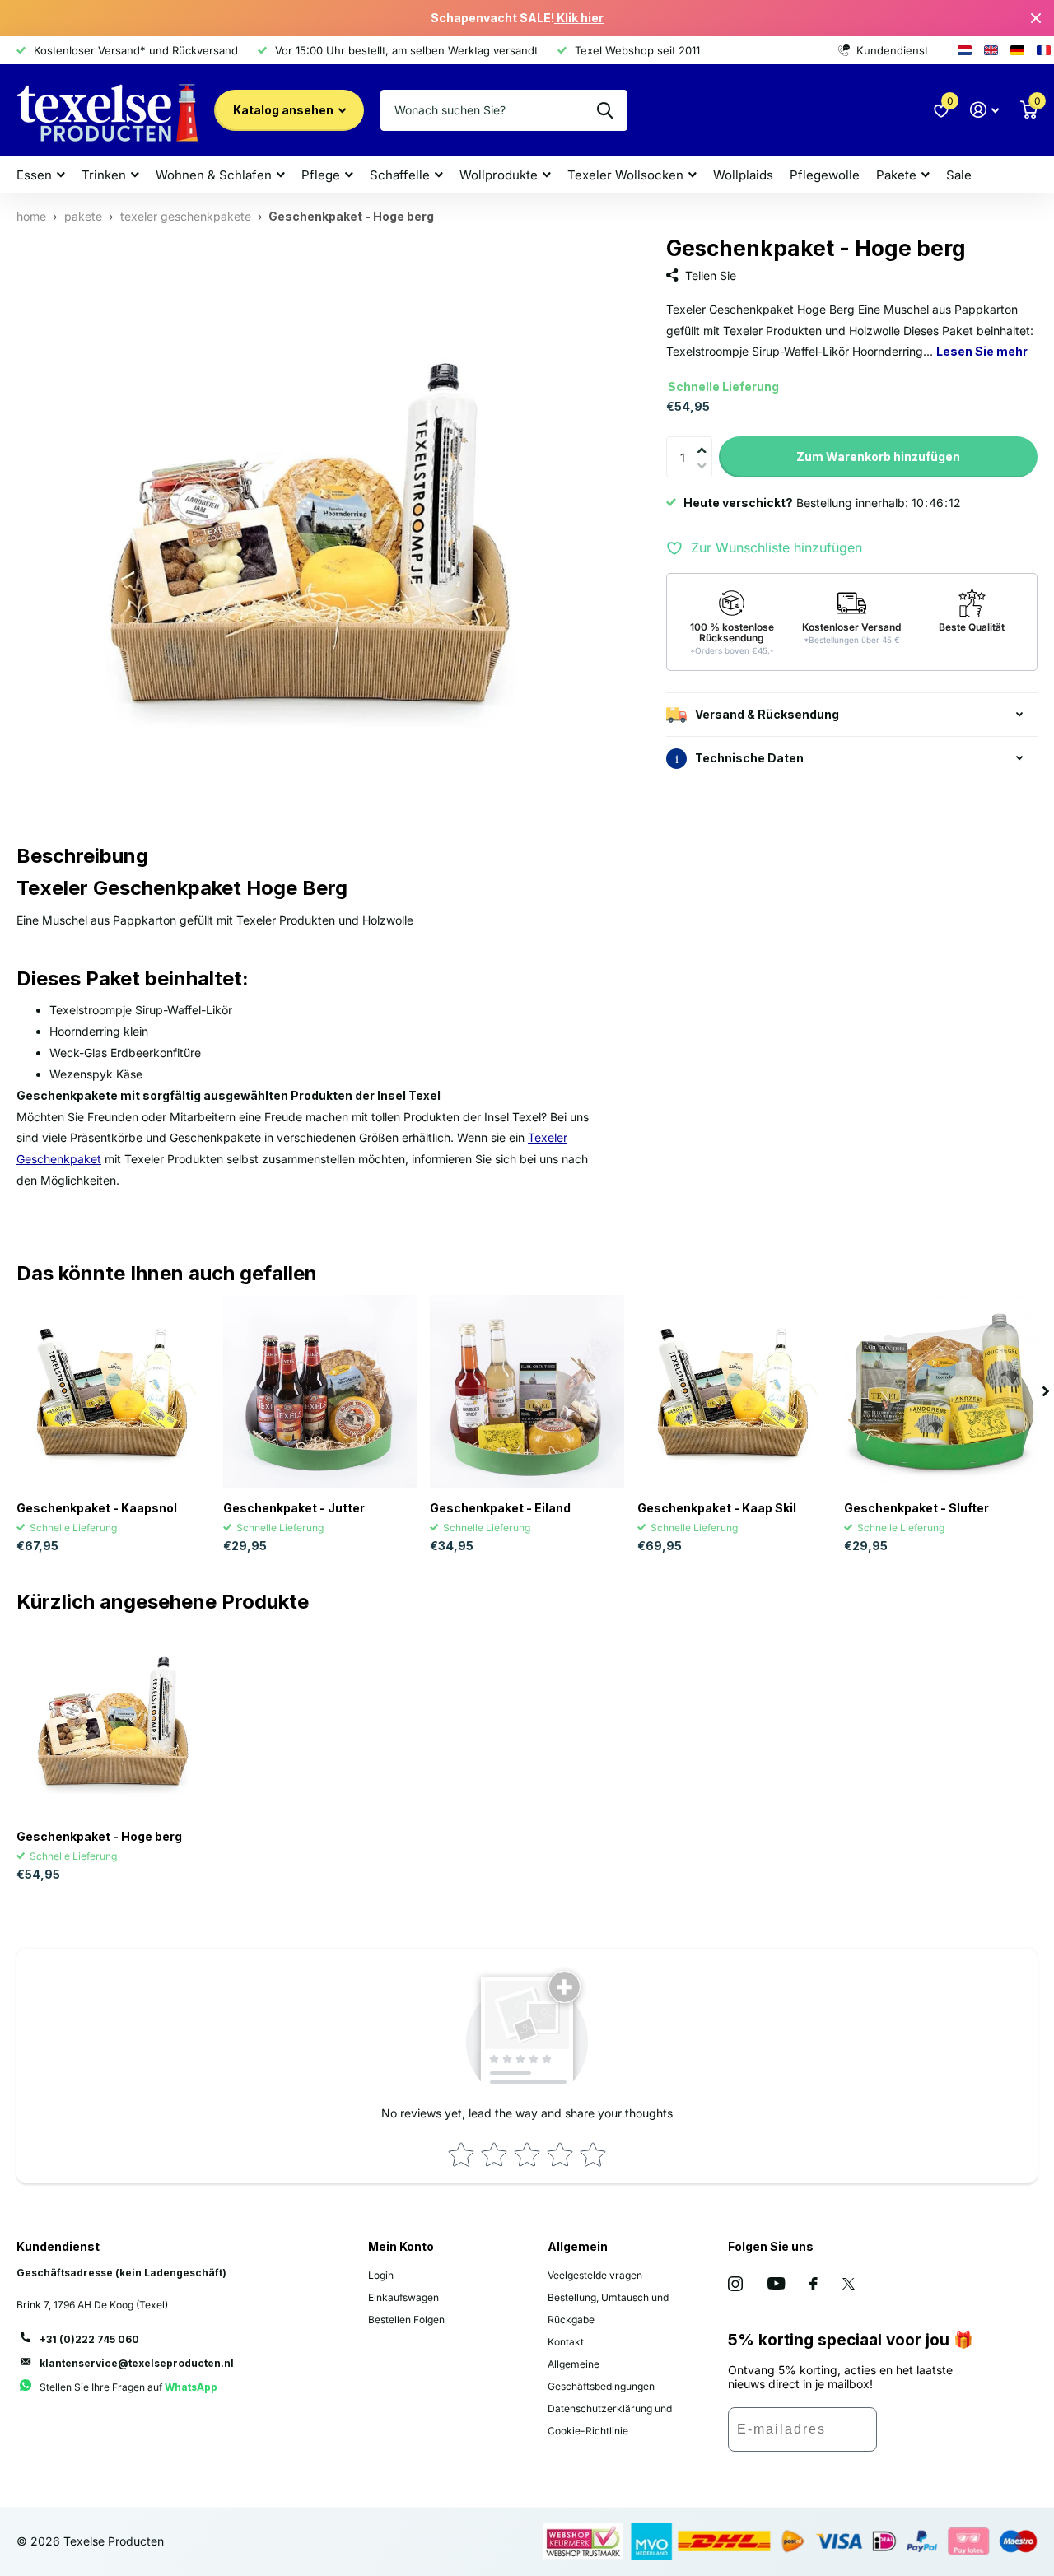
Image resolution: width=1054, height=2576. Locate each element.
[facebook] (814, 2284)
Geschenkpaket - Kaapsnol (97, 1508)
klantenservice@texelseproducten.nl (137, 2363)
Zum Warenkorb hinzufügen (878, 457)
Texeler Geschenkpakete (186, 216)
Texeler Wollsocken (625, 175)
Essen (34, 175)
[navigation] (1046, 1392)
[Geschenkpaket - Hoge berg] (113, 1719)
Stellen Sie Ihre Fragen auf (128, 2387)
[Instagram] (735, 2284)
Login (381, 2275)
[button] (706, 440)
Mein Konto (401, 2246)
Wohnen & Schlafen (214, 175)
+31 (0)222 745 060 (89, 2339)
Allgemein (578, 2246)
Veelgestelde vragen (595, 2275)
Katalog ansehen (284, 110)
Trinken (104, 175)
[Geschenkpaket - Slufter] (941, 1392)
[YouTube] (776, 2283)
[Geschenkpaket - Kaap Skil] (734, 1392)
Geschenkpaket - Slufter (916, 1508)
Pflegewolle (825, 175)
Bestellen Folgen (406, 2320)
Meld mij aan (926, 2435)
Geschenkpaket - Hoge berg (99, 1836)
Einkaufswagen (403, 2297)
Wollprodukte (499, 175)
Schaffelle (400, 175)
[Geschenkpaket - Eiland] (527, 1392)
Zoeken (605, 110)
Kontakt (566, 2342)
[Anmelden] (984, 110)
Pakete (896, 175)
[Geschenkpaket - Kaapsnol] (113, 1392)
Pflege (321, 175)
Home (31, 216)
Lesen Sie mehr (982, 352)
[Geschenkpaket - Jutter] (320, 1392)
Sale (959, 175)
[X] (849, 2284)
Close (1036, 18)
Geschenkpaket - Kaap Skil (717, 1508)
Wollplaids (743, 175)
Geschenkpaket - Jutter (294, 1508)
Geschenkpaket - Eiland (500, 1508)
